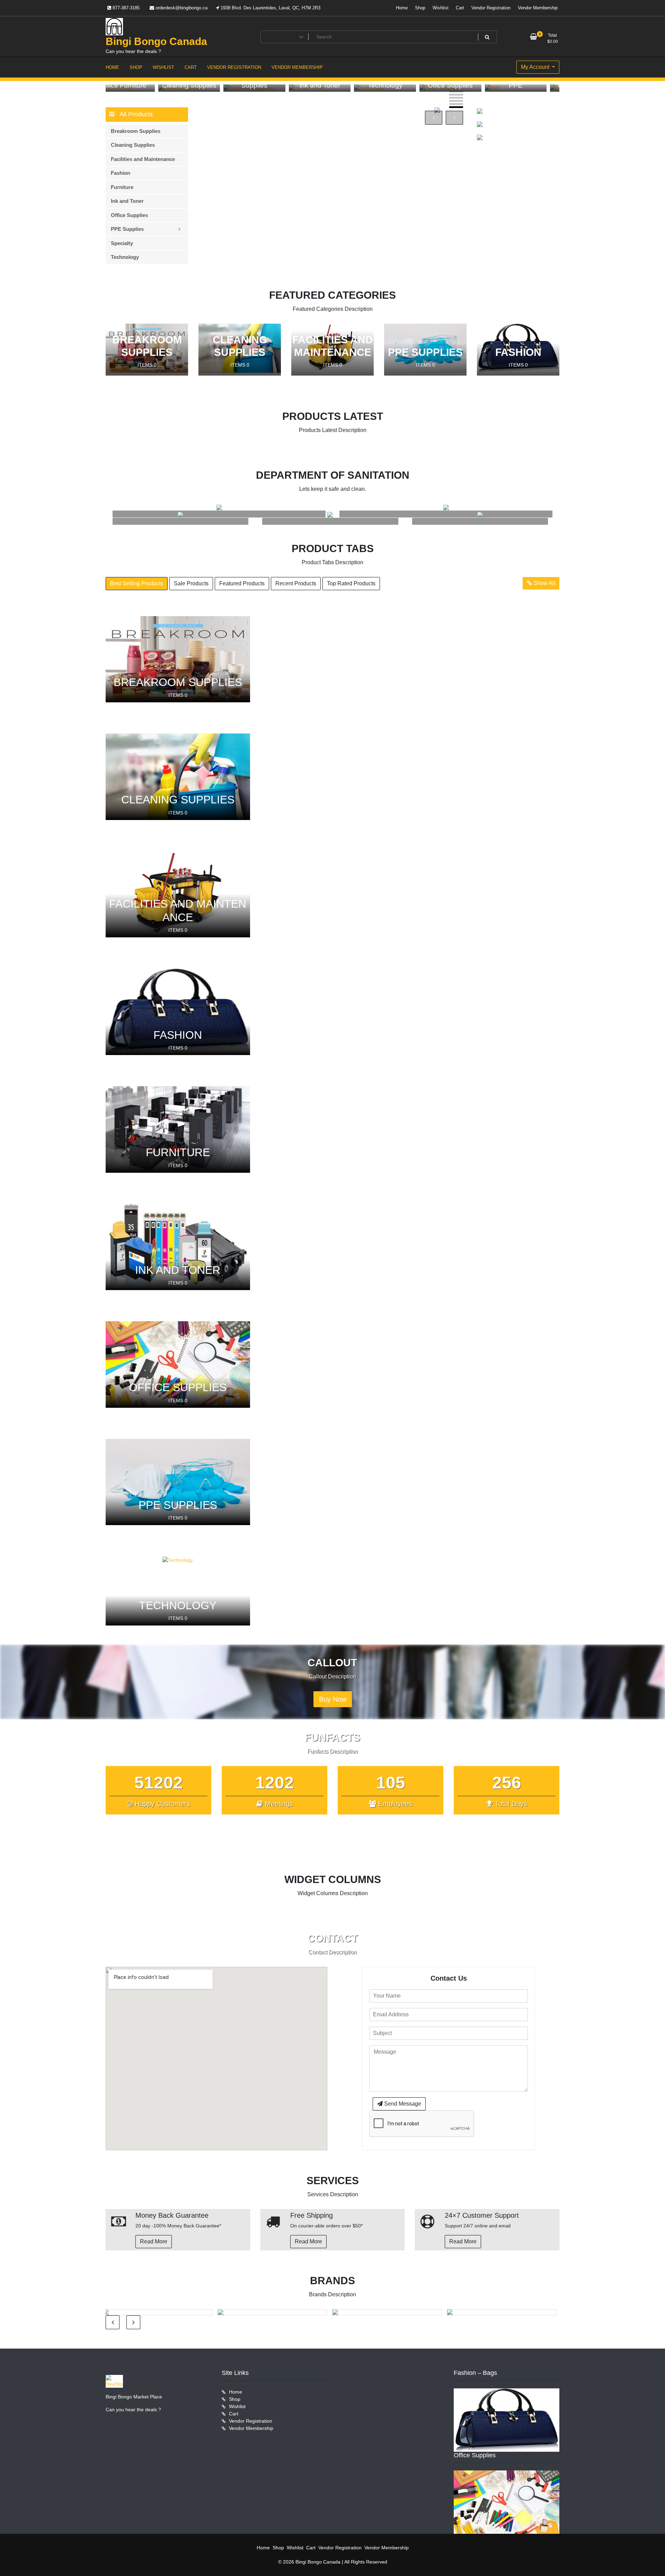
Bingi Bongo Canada (156, 41)
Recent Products (296, 583)
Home (402, 8)
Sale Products (191, 583)
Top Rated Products (351, 583)
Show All (544, 583)
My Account (536, 67)
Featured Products (242, 583)
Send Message (402, 2104)
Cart (460, 8)
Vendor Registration (491, 8)
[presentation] (434, 118)
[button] (456, 92)
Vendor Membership (538, 8)
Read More (154, 2241)
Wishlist (441, 8)
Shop (420, 8)
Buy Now (333, 1699)
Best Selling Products (137, 583)
